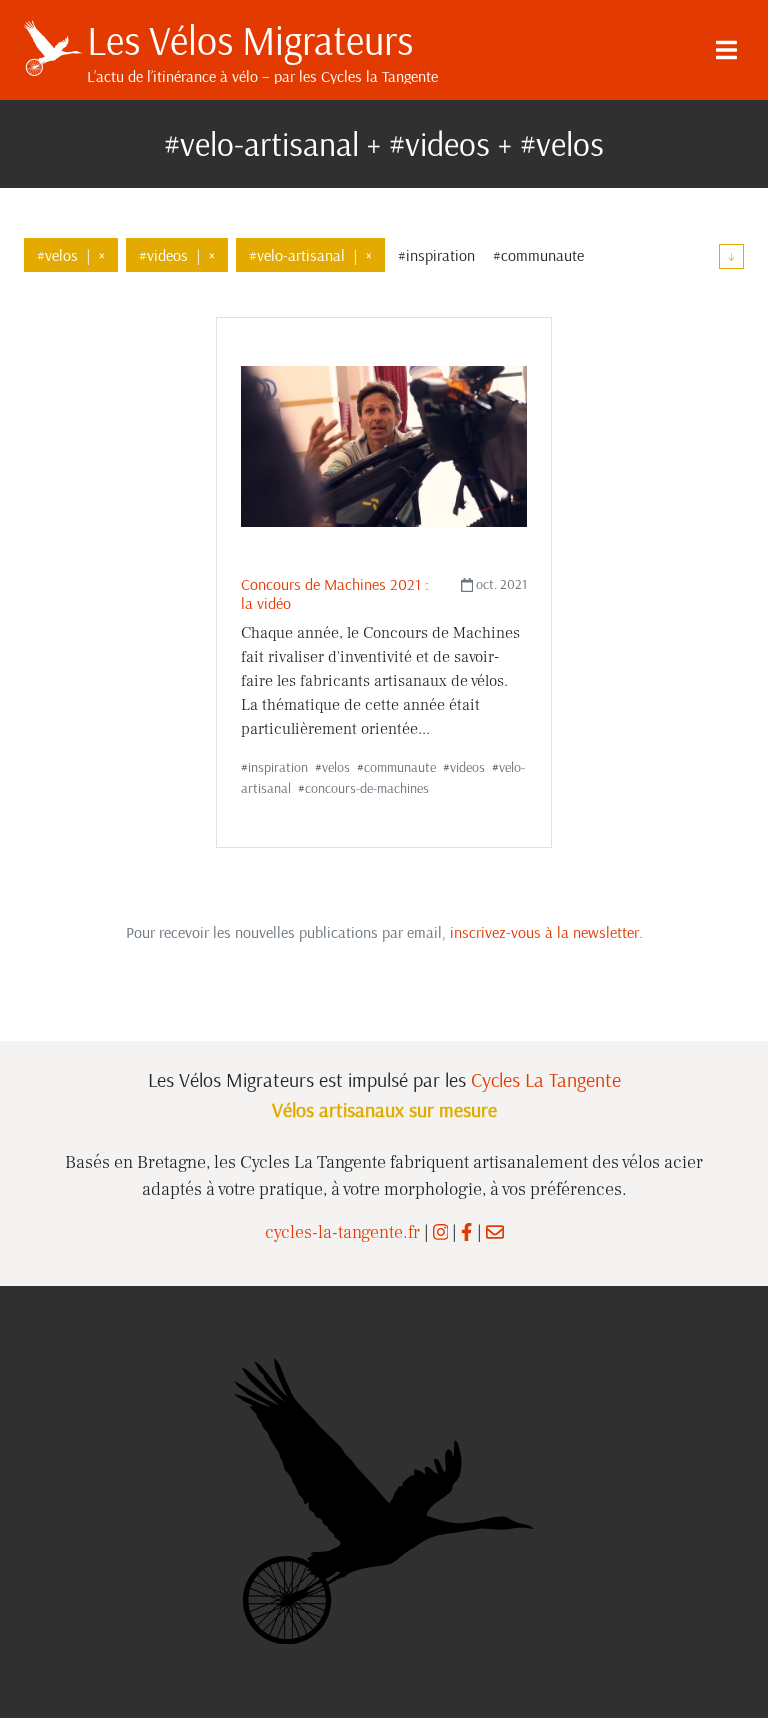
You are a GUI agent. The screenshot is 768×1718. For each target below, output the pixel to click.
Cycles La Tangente (546, 1079)
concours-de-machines (367, 788)
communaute (400, 767)
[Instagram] (441, 1232)
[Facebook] (466, 1232)
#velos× (71, 255)
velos (336, 767)
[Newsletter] (495, 1232)
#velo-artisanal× (310, 255)
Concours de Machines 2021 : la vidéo (335, 593)
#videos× (177, 255)
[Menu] (726, 50)
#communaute (538, 255)
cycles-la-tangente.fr (342, 1232)
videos (467, 767)
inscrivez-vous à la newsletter (544, 932)
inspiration (278, 767)
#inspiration (436, 255)
